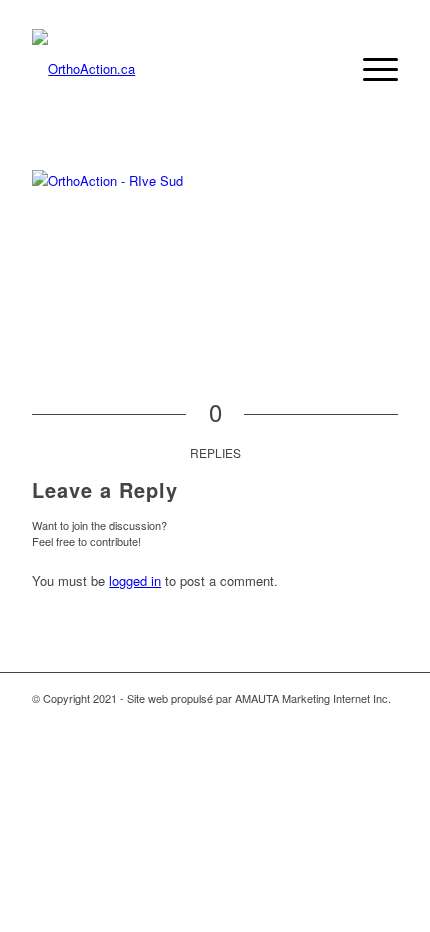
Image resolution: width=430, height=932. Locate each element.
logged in (135, 580)
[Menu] (370, 69)
